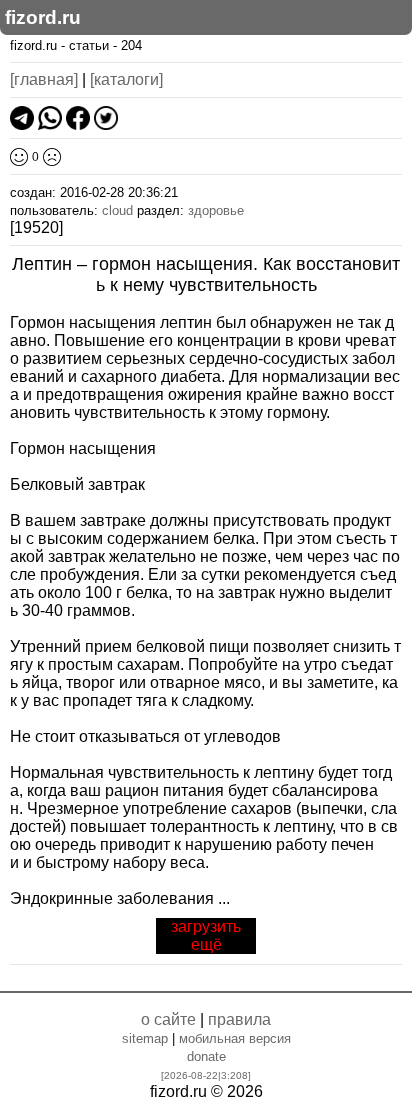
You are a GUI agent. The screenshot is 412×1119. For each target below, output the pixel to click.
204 (131, 45)
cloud (117, 210)
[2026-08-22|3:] (206, 1075)
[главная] (44, 79)
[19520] (36, 227)
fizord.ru (43, 17)
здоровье (216, 210)
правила (239, 1019)
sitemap (145, 1038)
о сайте (168, 1019)
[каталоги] (126, 79)
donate (206, 1056)
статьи (89, 45)
